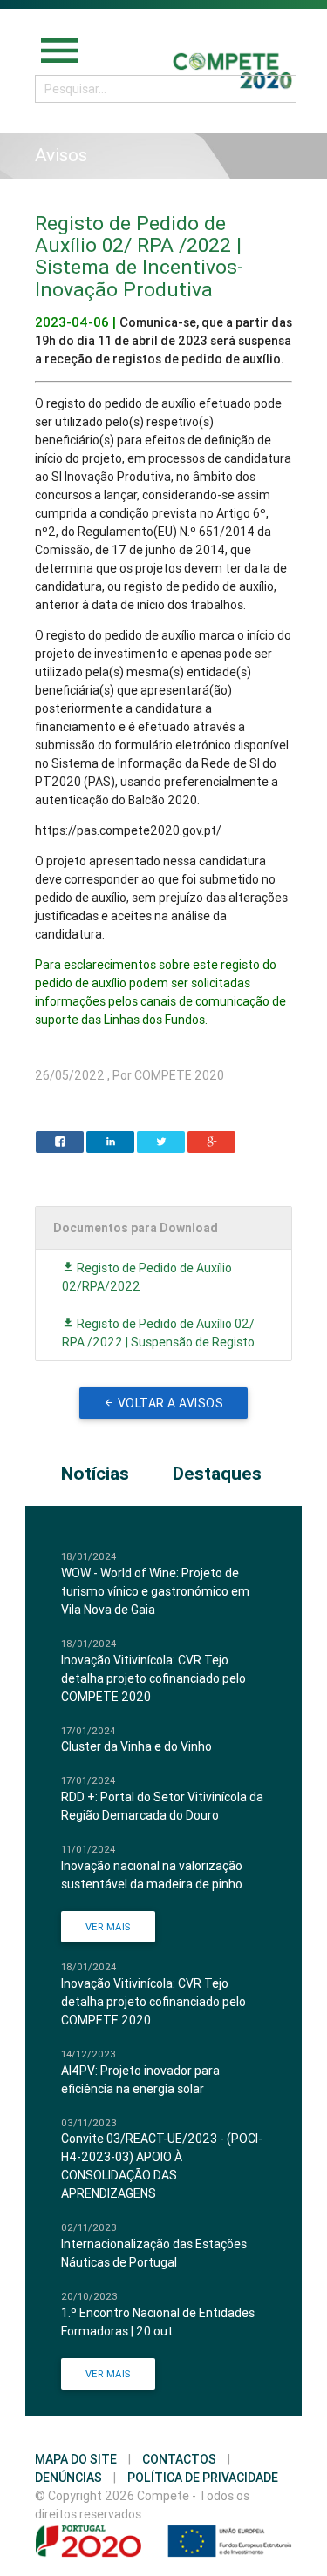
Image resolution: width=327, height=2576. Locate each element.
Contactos (179, 2459)
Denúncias (68, 2478)
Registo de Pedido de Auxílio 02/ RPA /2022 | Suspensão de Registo (158, 1333)
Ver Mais (108, 1927)
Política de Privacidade (203, 2478)
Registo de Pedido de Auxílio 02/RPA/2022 (147, 1277)
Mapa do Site (76, 2459)
